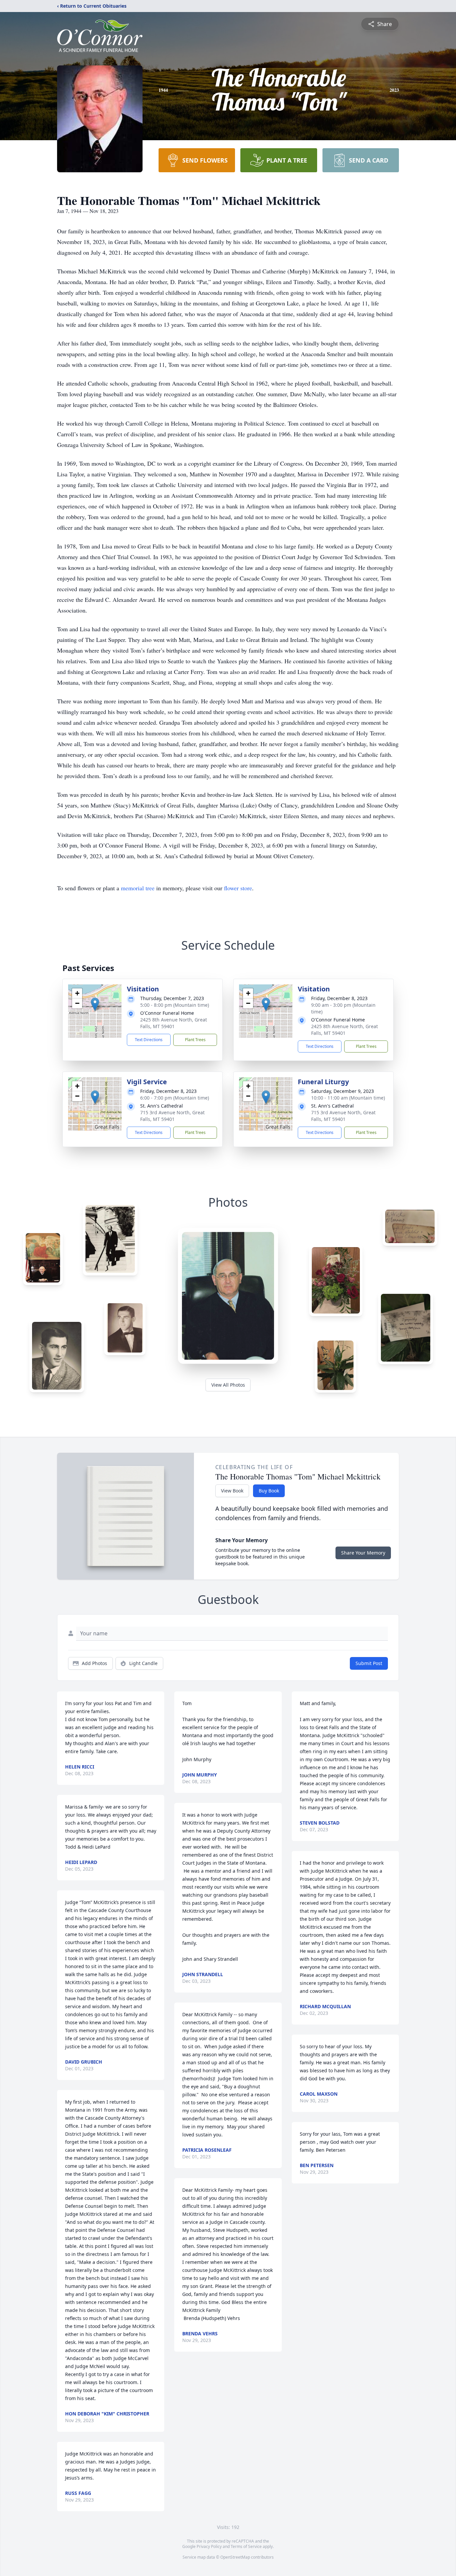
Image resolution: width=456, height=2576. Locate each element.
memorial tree (138, 888)
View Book (232, 1491)
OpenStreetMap (235, 2557)
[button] (95, 1004)
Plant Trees (195, 1040)
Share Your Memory (363, 1553)
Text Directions (149, 1040)
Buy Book (269, 1491)
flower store (238, 888)
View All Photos (228, 1385)
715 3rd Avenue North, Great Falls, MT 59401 (172, 1116)
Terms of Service (246, 2546)
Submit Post (369, 1663)
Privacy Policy (209, 2546)
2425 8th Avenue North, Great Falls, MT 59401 (174, 1023)
